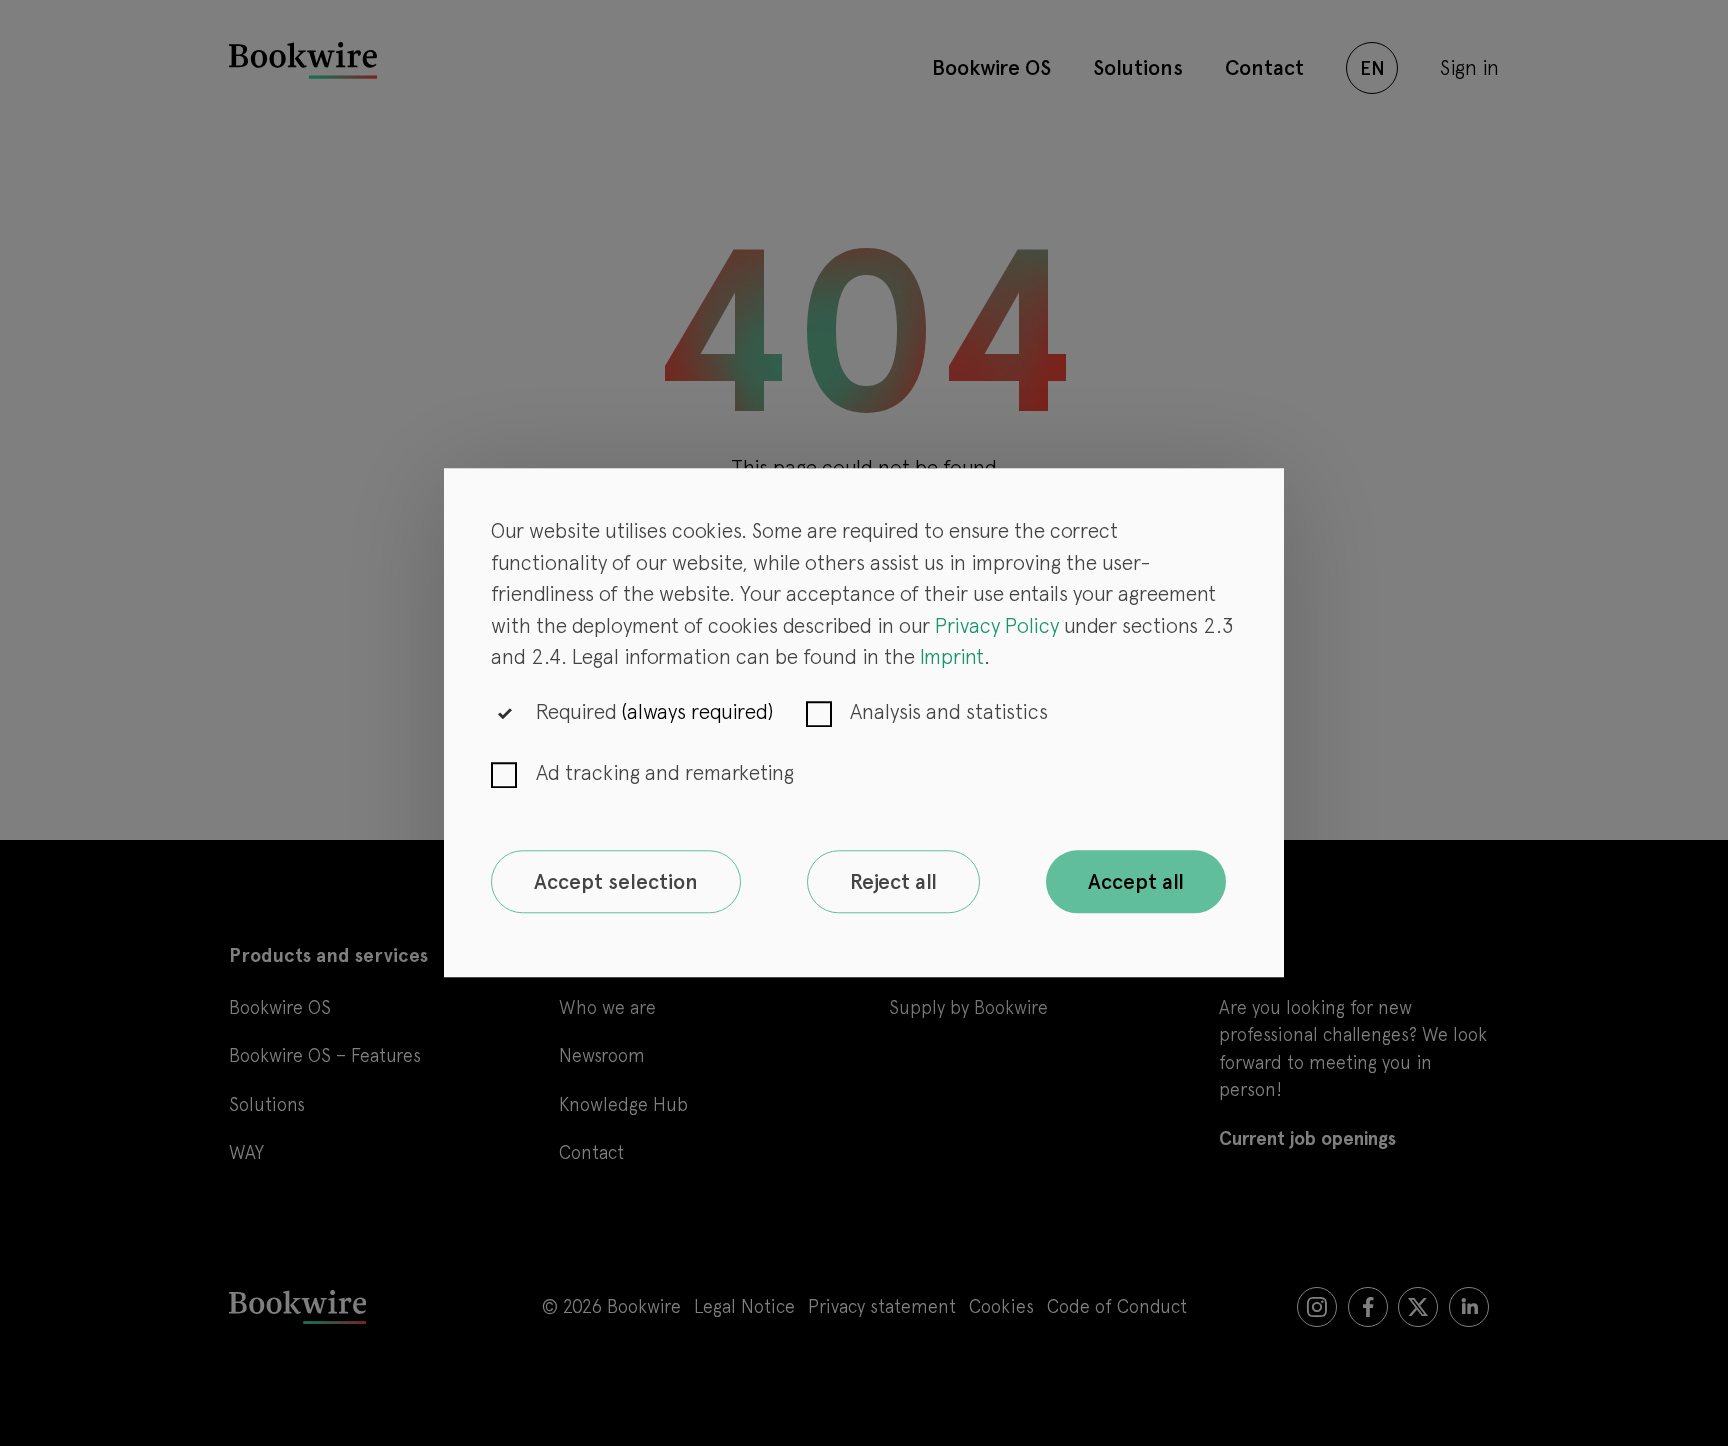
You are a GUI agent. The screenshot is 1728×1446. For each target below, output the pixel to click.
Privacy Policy (997, 625)
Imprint (952, 657)
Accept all (1136, 881)
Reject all (893, 881)
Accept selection (616, 881)
